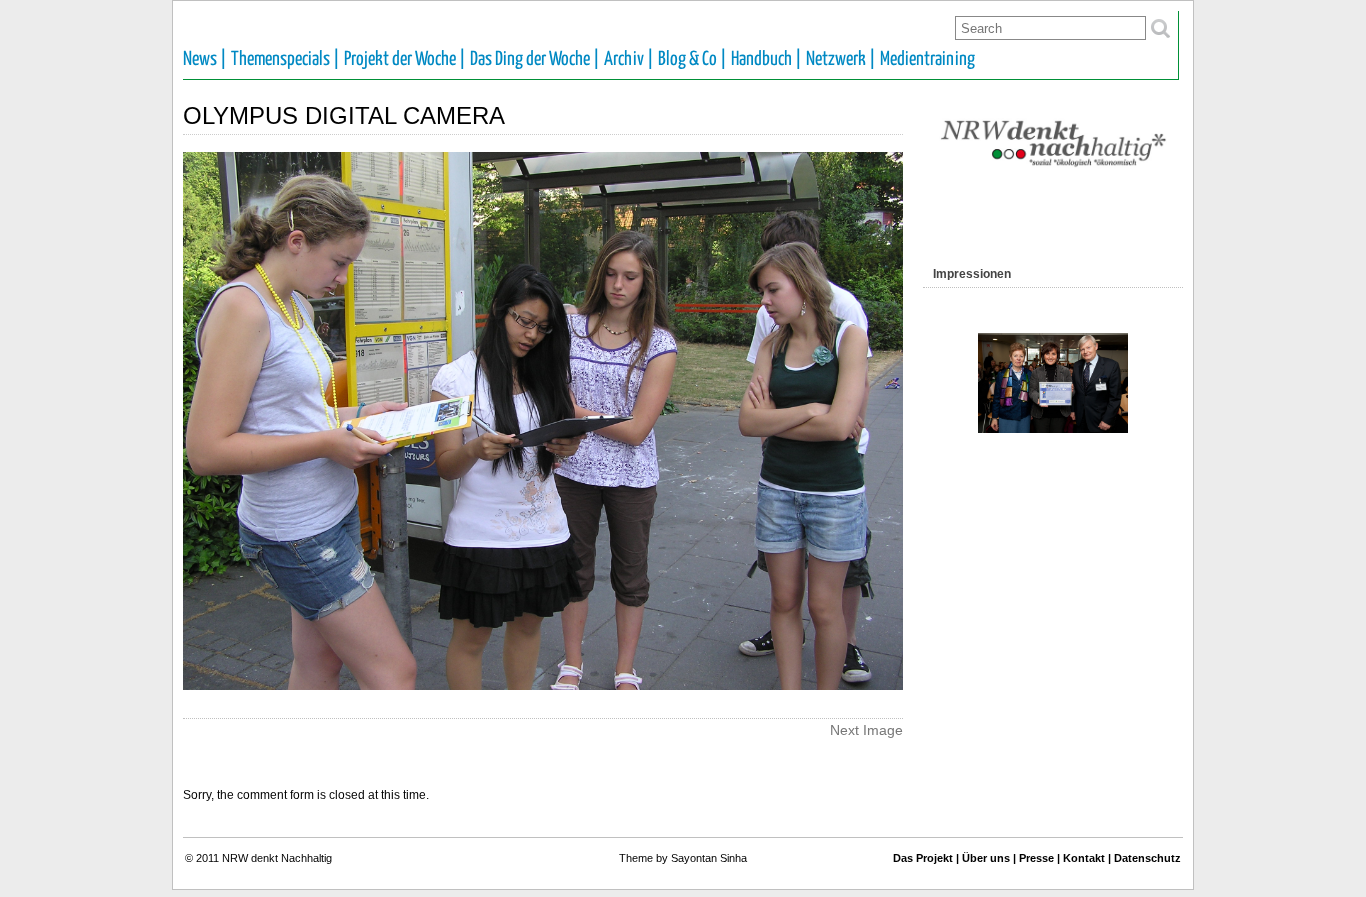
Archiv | (629, 59)
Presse (1036, 858)
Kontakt (1084, 858)
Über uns (986, 858)
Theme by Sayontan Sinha (683, 858)
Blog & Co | (692, 59)
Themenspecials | (285, 59)
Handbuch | (766, 59)
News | (205, 59)
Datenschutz (1147, 858)
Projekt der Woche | (405, 59)
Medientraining (927, 59)
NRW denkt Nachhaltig (277, 858)
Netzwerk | (841, 59)
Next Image (866, 730)
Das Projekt (923, 858)
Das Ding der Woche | (535, 59)
